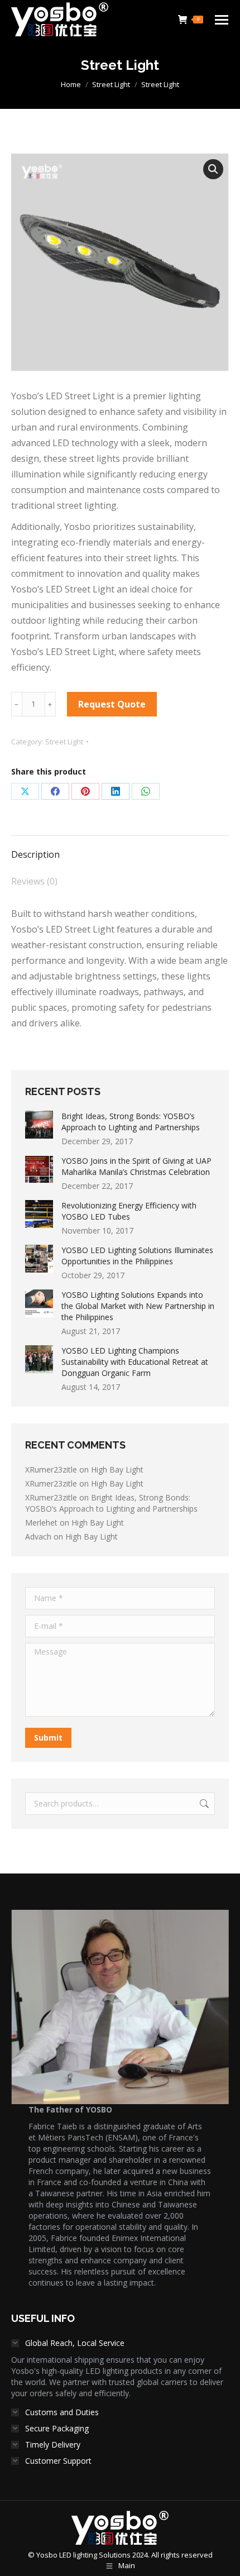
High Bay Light (117, 1469)
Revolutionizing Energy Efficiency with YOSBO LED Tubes (129, 1211)
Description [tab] (35, 854)
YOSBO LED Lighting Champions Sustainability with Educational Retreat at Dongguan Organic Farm (135, 1362)
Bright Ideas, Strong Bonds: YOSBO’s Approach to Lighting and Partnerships (131, 1122)
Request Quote (112, 704)
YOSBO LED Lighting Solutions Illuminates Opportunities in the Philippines (137, 1256)
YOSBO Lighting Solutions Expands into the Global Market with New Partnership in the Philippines (138, 1306)
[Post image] (39, 1125)
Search (203, 1804)
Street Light (64, 742)
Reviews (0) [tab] (34, 881)
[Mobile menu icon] (222, 20)
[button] (213, 169)
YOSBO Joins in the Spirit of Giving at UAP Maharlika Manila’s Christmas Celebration (136, 1166)
